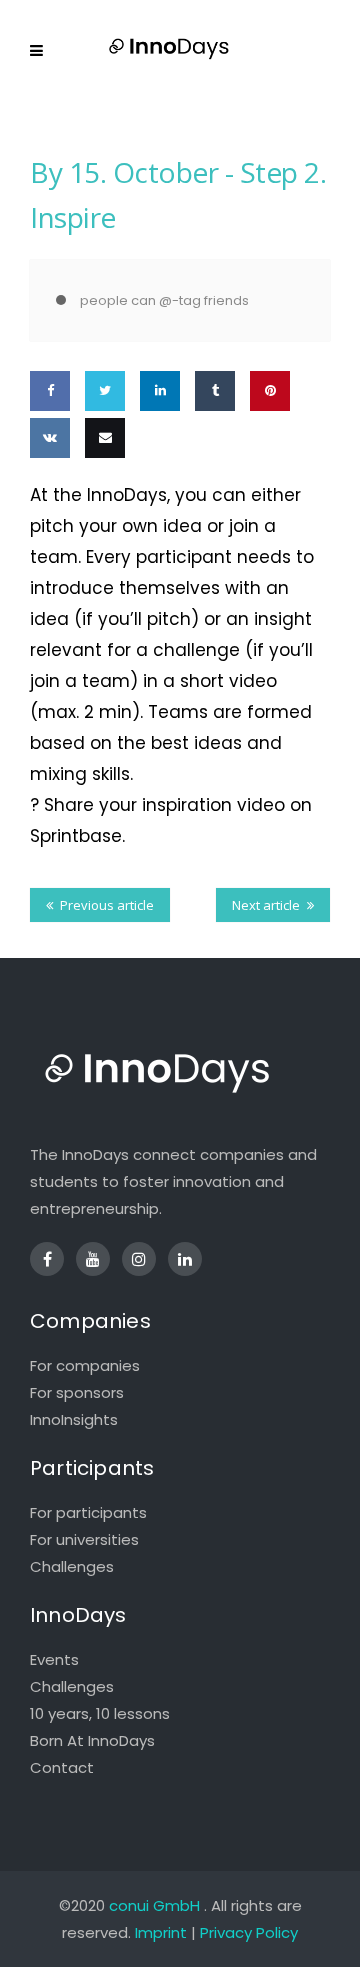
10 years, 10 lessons (100, 1713)
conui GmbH (154, 1905)
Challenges (72, 1566)
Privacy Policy (249, 1932)
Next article (266, 905)
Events (54, 1659)
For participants (88, 1512)
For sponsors (77, 1392)
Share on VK (48, 495)
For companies (85, 1365)
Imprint (161, 1932)
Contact (62, 1767)
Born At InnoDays (92, 1740)
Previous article (107, 905)
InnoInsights (74, 1419)
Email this (101, 495)
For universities (84, 1539)
